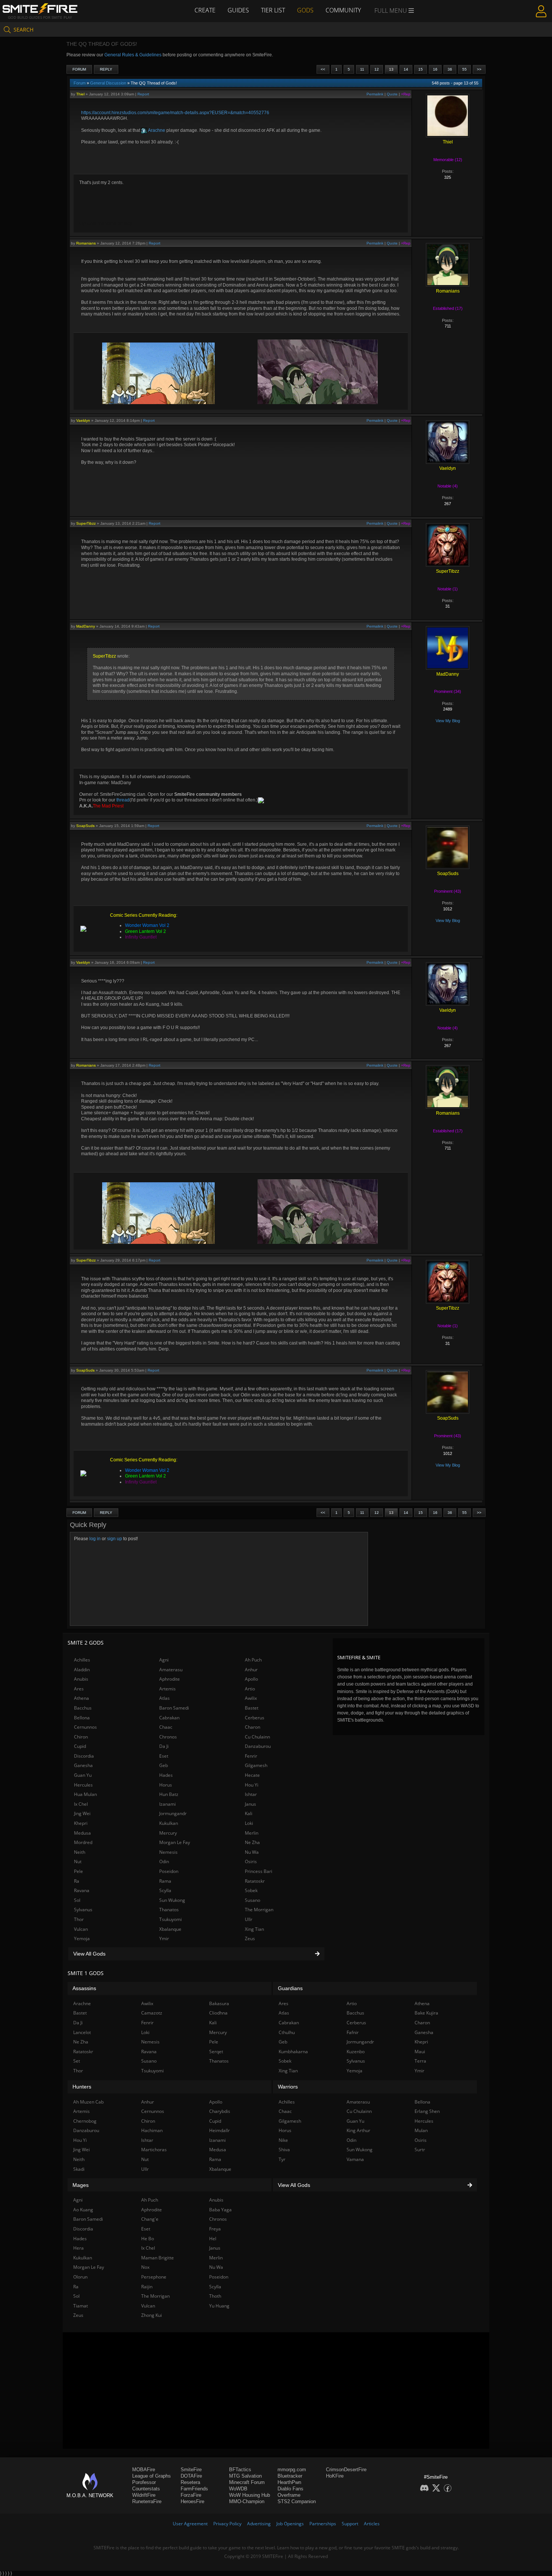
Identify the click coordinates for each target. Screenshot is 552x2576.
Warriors (288, 2087)
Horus (166, 1785)
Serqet (216, 2052)
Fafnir (353, 2032)
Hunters (82, 2087)
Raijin (147, 2287)
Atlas (164, 1698)
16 (435, 69)
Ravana (82, 1890)
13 (391, 69)
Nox (145, 2267)
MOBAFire (144, 2470)
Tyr (282, 2159)
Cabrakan (169, 1718)
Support (350, 2524)
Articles (372, 2524)
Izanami (167, 1804)
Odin (164, 1861)
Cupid (80, 1746)
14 (406, 69)
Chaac (166, 1727)
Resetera (190, 2482)
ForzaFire (191, 2495)
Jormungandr (173, 1813)
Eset (164, 1756)
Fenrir (251, 1756)
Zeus (250, 1938)
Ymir (164, 1938)
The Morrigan (259, 1910)
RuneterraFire (147, 2501)
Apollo (251, 1679)
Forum (79, 69)
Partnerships (323, 2524)
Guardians (290, 1988)
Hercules (83, 1785)
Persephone (154, 2277)
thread (123, 800)
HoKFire (335, 2476)
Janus (250, 1804)
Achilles (82, 1660)
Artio (250, 1689)
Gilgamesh (256, 1765)
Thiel (80, 94)
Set (77, 2061)
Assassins (84, 1988)
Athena (81, 1698)
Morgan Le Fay (175, 1842)
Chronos (168, 1737)
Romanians (86, 243)
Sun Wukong (172, 1900)
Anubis (81, 1679)
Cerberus (255, 1718)
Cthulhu (287, 2032)
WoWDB (238, 2489)
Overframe (289, 2495)
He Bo (148, 2239)
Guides (238, 10)
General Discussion (108, 83)
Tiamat (81, 2306)
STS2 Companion (297, 2501)
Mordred (83, 1842)
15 (421, 69)
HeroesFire (192, 2501)
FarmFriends (194, 2489)
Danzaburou (258, 1746)
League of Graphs (152, 2476)
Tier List (273, 10)
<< (323, 69)
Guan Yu (83, 1775)
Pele (78, 1871)
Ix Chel (81, 1804)
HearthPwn (289, 2482)
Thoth (215, 2296)
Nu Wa (252, 1852)
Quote (392, 94)
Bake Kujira (426, 2013)
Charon (253, 1727)
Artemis (167, 1689)
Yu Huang (219, 2306)
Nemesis (168, 1852)
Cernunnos (85, 1727)
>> (479, 69)
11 (362, 69)
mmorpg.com (292, 2470)
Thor (79, 1919)
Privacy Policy (227, 2524)
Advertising (259, 2524)
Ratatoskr (255, 1881)
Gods (305, 10)
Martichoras (154, 2150)
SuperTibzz (86, 523)
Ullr (249, 1919)
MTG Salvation (245, 2476)
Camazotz (152, 2013)
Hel (213, 2239)
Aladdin (82, 1670)
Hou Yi (252, 1785)
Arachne (156, 130)
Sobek (251, 1890)
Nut (78, 1861)
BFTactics (240, 2470)
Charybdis (220, 2111)
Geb (164, 1765)
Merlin (252, 1833)
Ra (77, 1881)
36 (450, 69)
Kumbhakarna (293, 2052)
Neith (80, 1852)
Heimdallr (219, 2130)
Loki (249, 1823)
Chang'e (150, 2219)
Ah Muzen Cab (88, 2102)
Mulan (421, 2130)
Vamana (355, 2159)
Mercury (168, 1833)
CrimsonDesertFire (346, 2470)
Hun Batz (169, 1794)
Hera (78, 2248)
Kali (249, 1813)
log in (95, 1539)
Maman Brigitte (158, 2258)
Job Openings (290, 2524)
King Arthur (358, 2130)
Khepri (81, 1823)
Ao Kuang (83, 2210)
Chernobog (85, 2121)
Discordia (84, 1756)
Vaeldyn (83, 420)
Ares (79, 1689)
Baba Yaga (220, 2210)
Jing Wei (82, 1813)
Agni (164, 1660)
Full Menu (391, 11)
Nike (283, 2140)
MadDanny (86, 626)
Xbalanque (170, 1929)
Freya (215, 2229)
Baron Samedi (174, 1708)
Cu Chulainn (257, 1737)
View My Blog (448, 721)
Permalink (375, 94)
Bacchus (83, 1708)
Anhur (251, 1670)
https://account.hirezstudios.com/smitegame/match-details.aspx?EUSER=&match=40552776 (175, 113)
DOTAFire (191, 2476)
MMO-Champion (247, 2501)
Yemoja (82, 1938)
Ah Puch (253, 1660)
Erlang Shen (427, 2111)
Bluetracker (290, 2476)
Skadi (79, 2169)
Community (343, 10)
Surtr (420, 2150)
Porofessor (144, 2482)
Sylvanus (83, 1910)
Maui (420, 2052)
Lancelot (82, 2032)
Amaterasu (171, 1670)
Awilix (251, 1698)
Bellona (82, 1718)
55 (465, 69)
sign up (115, 1539)
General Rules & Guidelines (133, 55)
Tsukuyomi (170, 1919)
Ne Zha (252, 1842)
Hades (166, 1775)
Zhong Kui (152, 2315)
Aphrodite (170, 1679)
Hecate (252, 1775)
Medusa (82, 1833)
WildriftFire (144, 2495)
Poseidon (169, 1871)
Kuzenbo (356, 2052)
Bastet (252, 1708)
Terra (420, 2061)
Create (205, 10)
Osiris (251, 1861)
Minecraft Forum (247, 2482)
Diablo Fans (290, 2489)
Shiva (284, 2150)
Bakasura (219, 2003)
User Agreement (190, 2524)
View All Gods (89, 1954)
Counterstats (146, 2489)
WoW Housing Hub (250, 2495)
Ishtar (251, 1794)
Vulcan (81, 1929)
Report (143, 94)
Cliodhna (218, 2013)
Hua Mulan (85, 1794)
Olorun (80, 2277)
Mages (81, 2185)
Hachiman (152, 2130)
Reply (106, 69)
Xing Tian (254, 1929)
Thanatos (169, 1910)
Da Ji (164, 1746)
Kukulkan (169, 1823)
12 (377, 69)
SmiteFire (191, 2470)
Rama (165, 1881)
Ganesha (83, 1765)
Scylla (165, 1890)
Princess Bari (259, 1871)
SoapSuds (85, 826)
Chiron (81, 1737)
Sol (77, 1900)
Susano (253, 1900)
